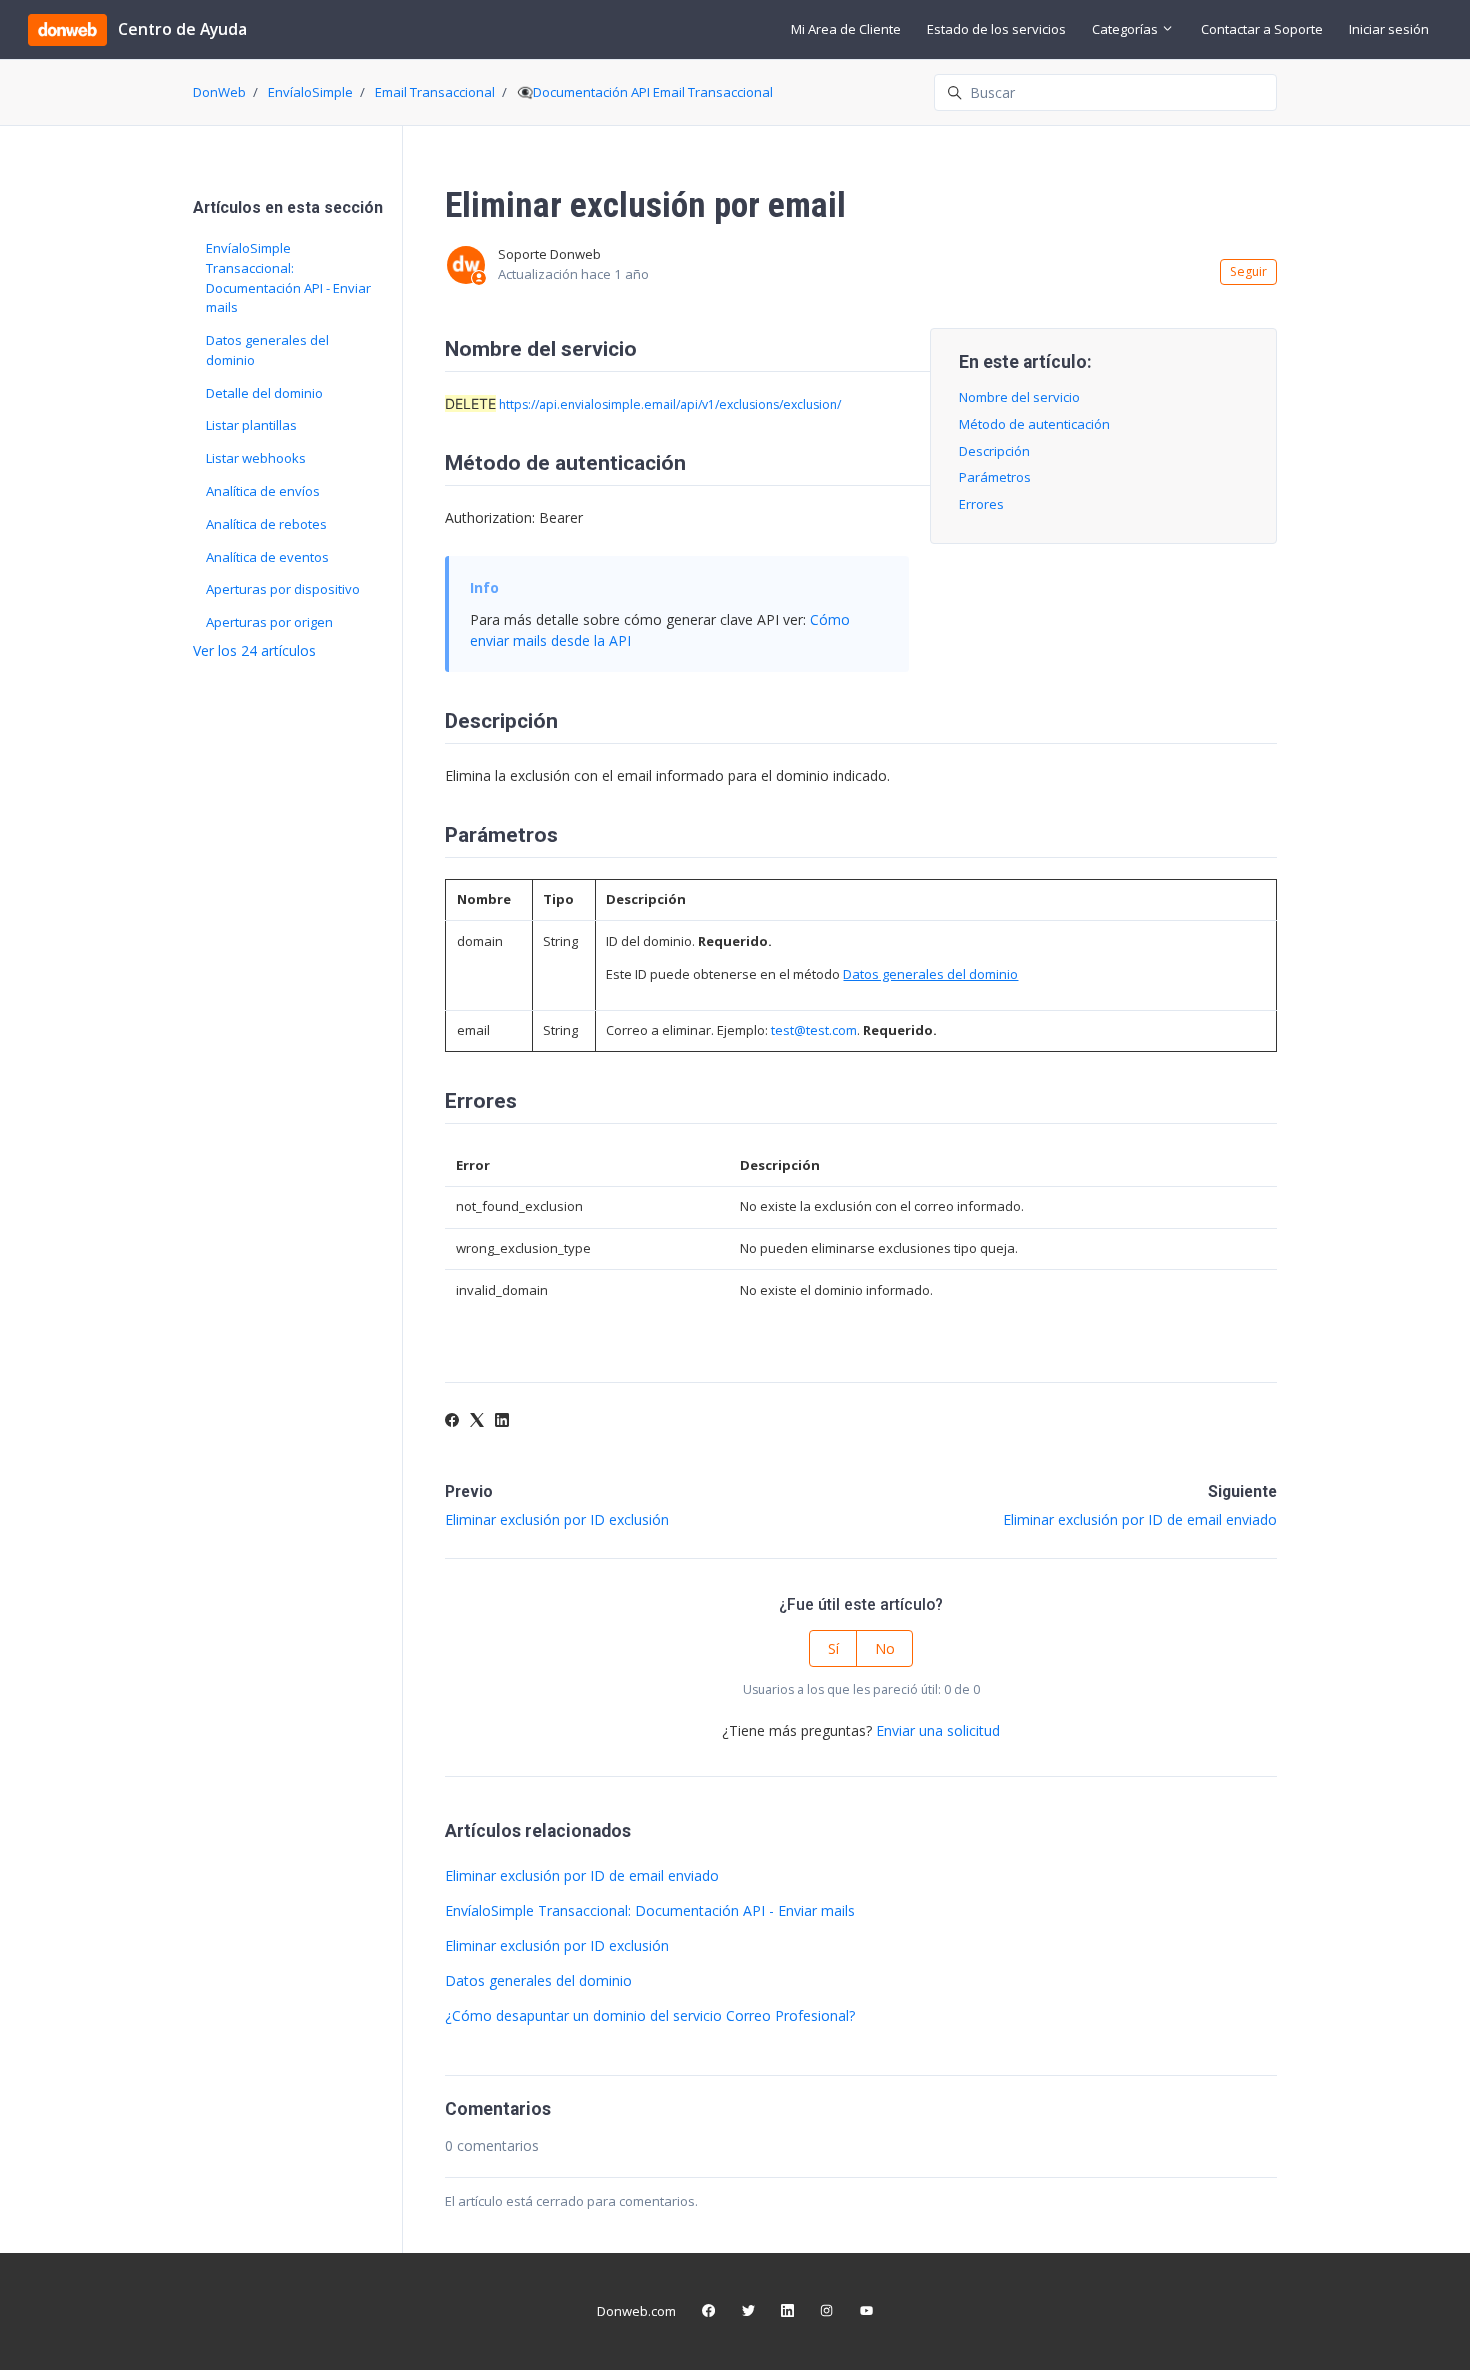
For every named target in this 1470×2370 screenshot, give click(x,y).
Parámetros (995, 477)
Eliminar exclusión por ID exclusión (557, 1519)
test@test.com (814, 1030)
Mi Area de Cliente (846, 29)
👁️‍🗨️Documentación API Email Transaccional (645, 92)
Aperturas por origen (269, 622)
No (885, 1648)
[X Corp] (477, 1421)
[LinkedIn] (502, 1421)
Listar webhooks (256, 458)
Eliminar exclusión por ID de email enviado (1140, 1519)
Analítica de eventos (267, 557)
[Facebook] (452, 1421)
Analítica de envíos (263, 491)
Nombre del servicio (1019, 397)
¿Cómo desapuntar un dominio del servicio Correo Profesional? (650, 2015)
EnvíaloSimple (310, 92)
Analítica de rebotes (266, 524)
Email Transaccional (435, 92)
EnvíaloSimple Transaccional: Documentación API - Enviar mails (650, 1910)
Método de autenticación (1034, 424)
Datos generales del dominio (538, 1980)
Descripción (994, 451)
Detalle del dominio (264, 393)
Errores (981, 504)
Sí (833, 1648)
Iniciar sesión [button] (1389, 29)
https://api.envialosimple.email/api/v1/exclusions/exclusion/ (670, 404)
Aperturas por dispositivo (283, 589)
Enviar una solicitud (938, 1730)
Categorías (1126, 29)
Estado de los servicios (996, 29)
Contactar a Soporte (1262, 29)
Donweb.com (636, 2311)
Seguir (1248, 271)
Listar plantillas (251, 425)
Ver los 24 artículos (254, 650)
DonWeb (219, 92)
